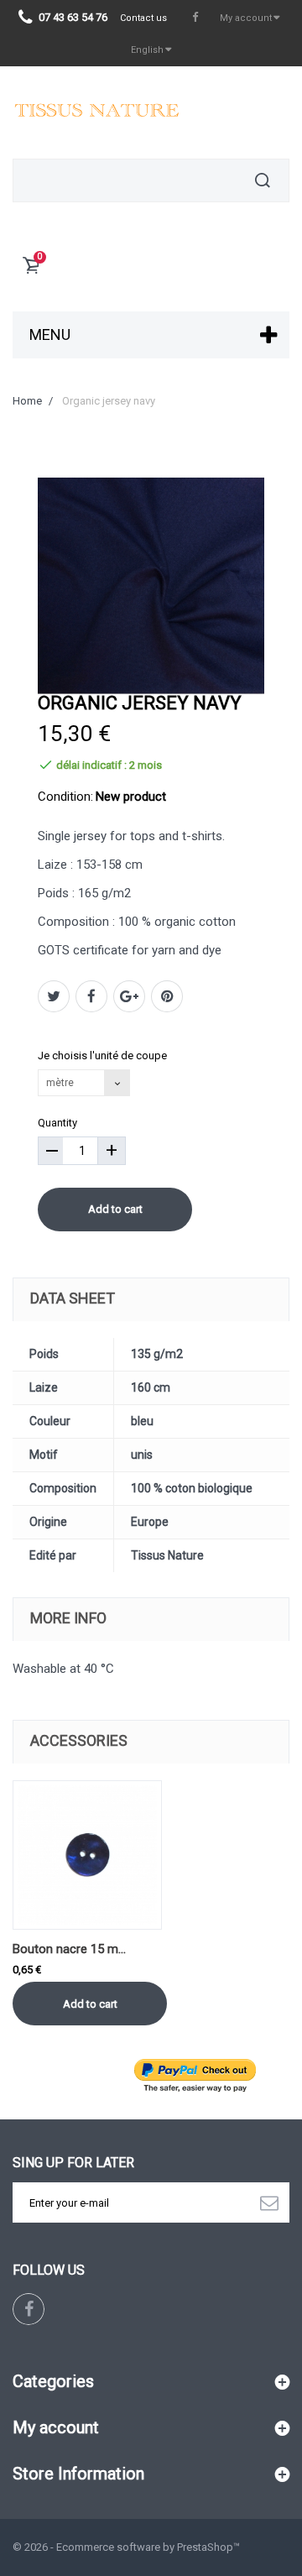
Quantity (57, 1123)
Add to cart (115, 1209)
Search (263, 180)
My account (56, 2427)
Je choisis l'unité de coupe (104, 1055)
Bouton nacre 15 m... (69, 1949)
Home (27, 401)
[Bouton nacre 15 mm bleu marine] (87, 1855)
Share (91, 996)
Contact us (143, 18)
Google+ (129, 996)
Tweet (54, 996)
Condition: (65, 797)
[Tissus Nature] (96, 112)
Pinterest (167, 996)
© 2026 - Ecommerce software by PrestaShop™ (126, 2547)
